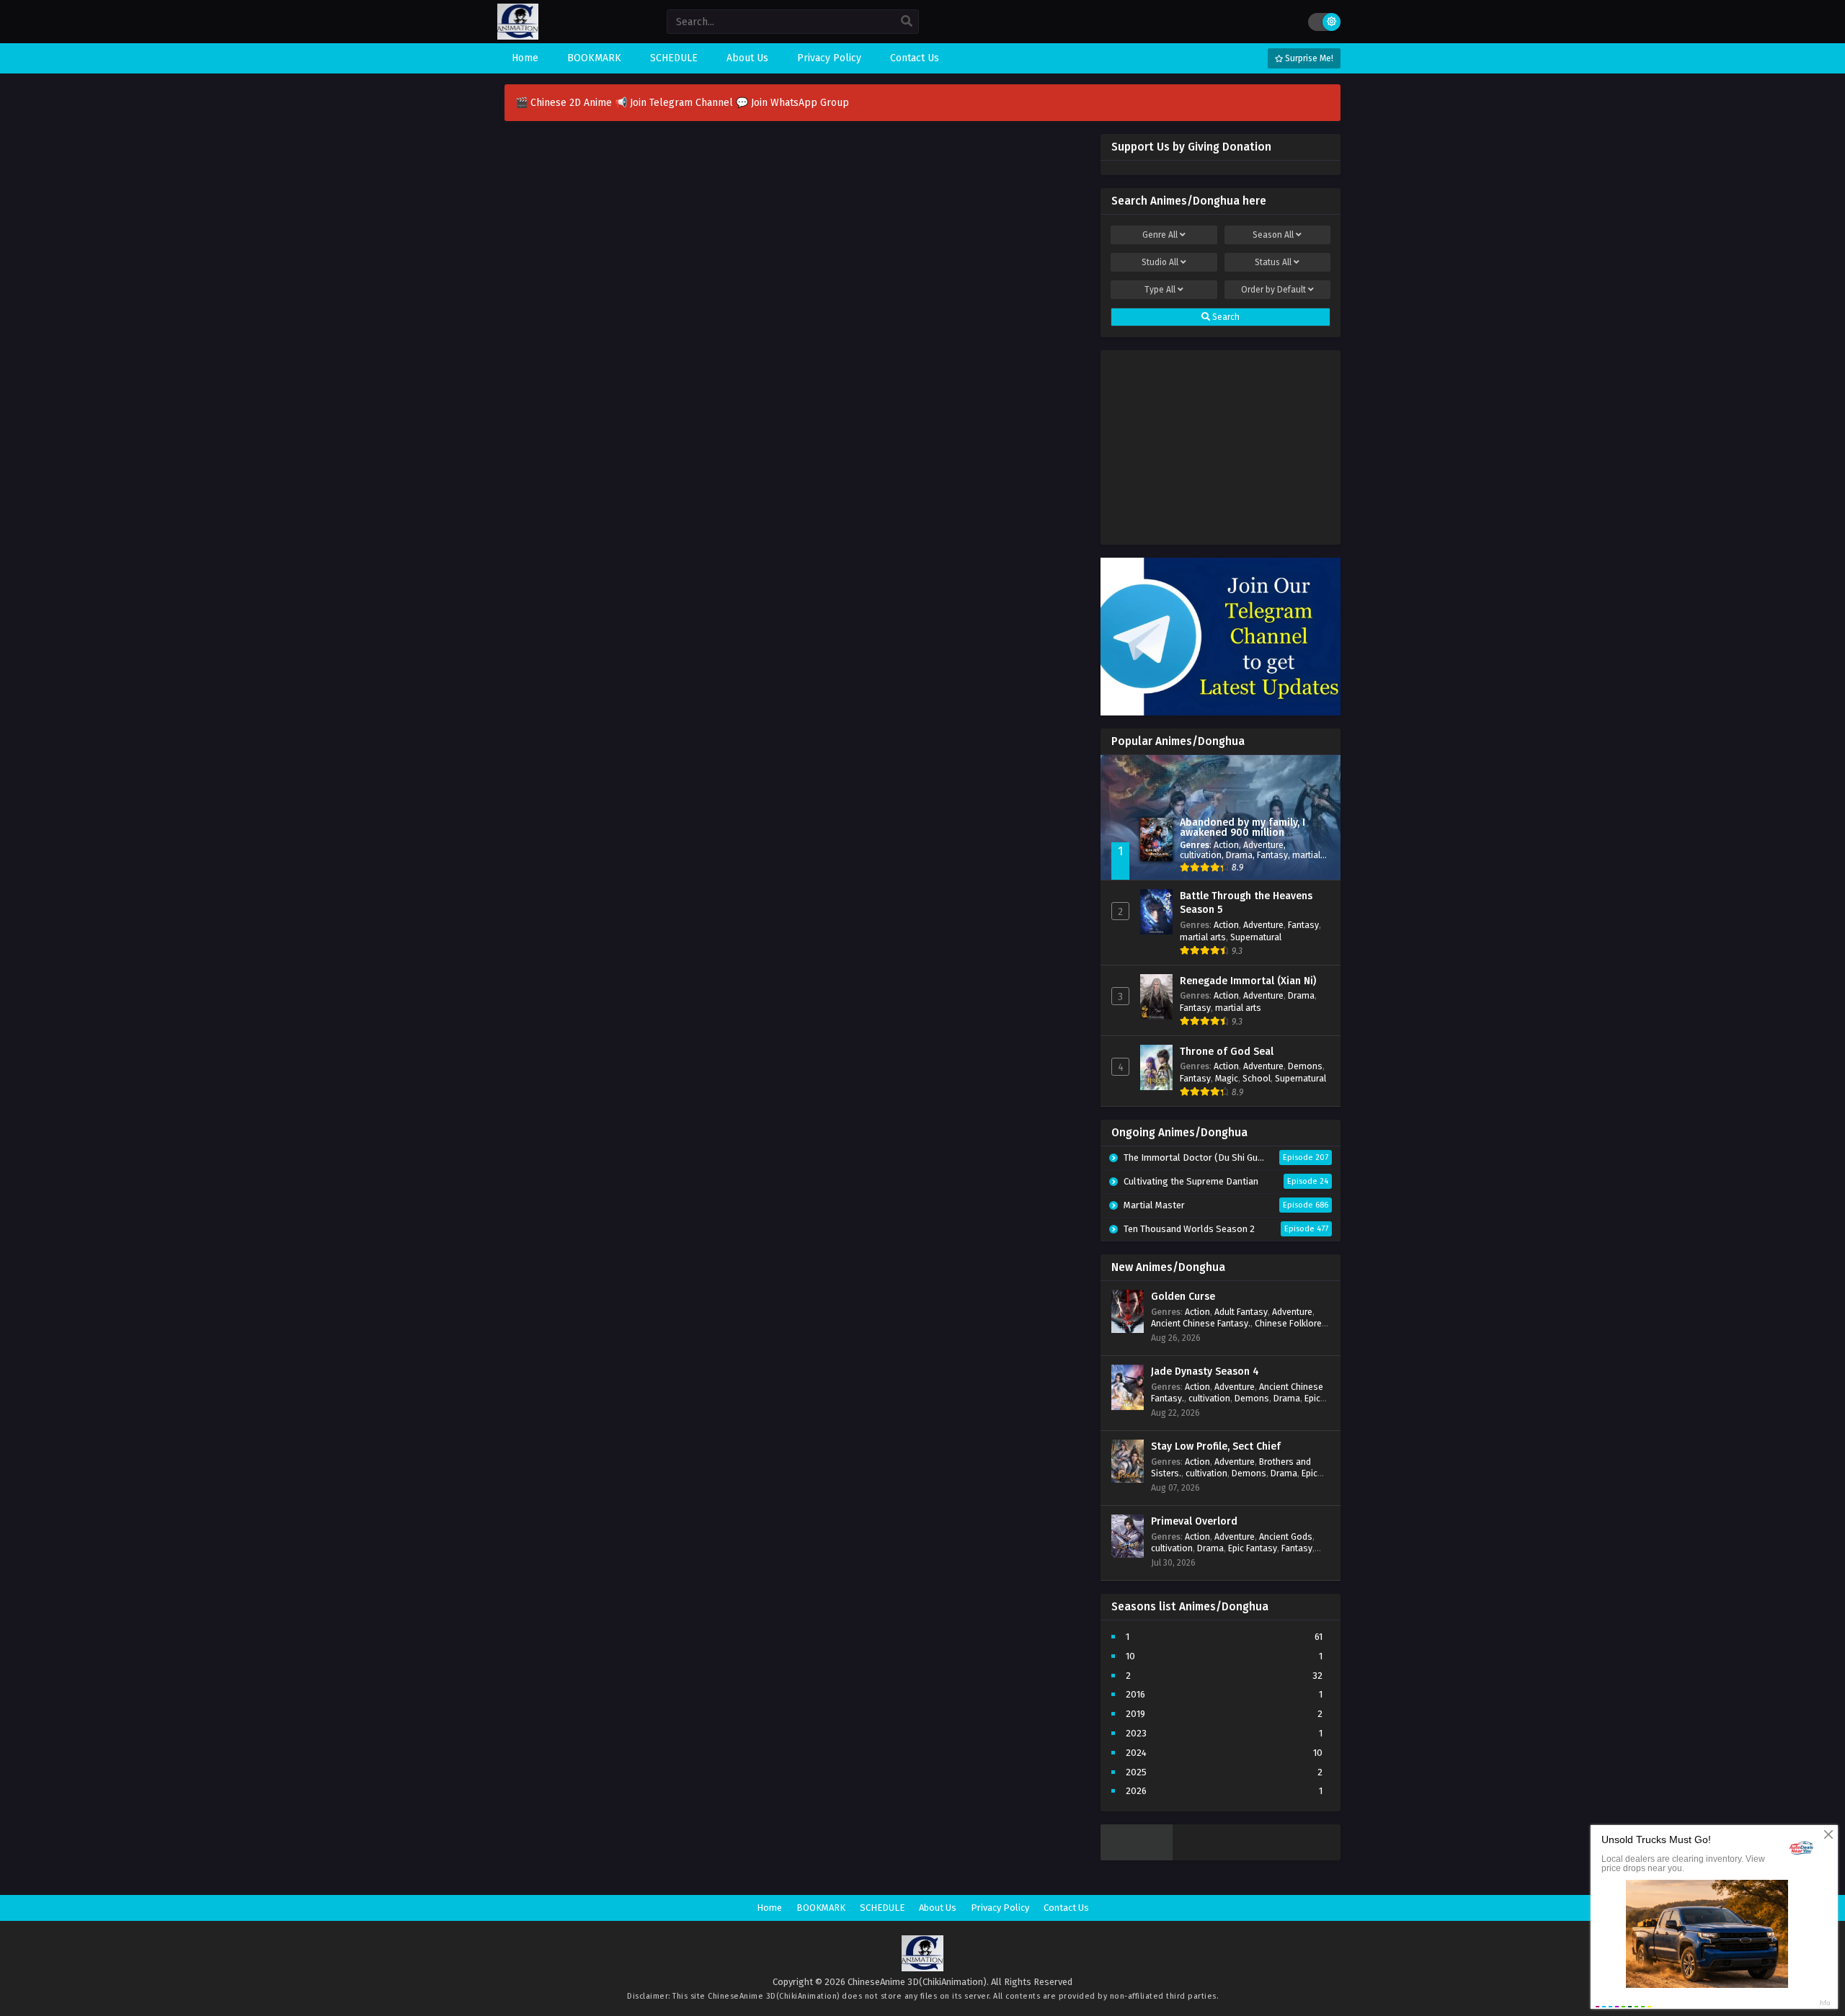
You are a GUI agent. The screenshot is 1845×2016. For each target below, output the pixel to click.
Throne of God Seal (1227, 1052)
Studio (1160, 262)
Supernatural (1256, 937)
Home (769, 1908)
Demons (1305, 1066)
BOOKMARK (821, 1908)
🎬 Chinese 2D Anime (565, 103)
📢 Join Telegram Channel (675, 103)
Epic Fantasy (1253, 1548)
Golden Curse (1183, 1297)
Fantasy (1272, 855)
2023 (1136, 1733)
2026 (1136, 1791)
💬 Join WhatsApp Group (792, 103)
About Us (938, 1908)
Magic (1227, 1078)
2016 (1135, 1694)
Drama (1239, 855)
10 (1130, 1656)
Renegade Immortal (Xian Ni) (1248, 981)
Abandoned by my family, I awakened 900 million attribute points (1242, 833)
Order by (1273, 290)
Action (1226, 845)
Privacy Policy (1000, 1908)
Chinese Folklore (1288, 1323)
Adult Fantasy (1241, 1312)
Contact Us (1066, 1908)
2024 (1136, 1753)
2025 (1136, 1772)
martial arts (1203, 937)
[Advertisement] (1221, 444)
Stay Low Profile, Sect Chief (1216, 1446)
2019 (1135, 1714)
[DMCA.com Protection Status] (1137, 1857)
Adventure (1263, 845)
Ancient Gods (1286, 1536)
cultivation (1201, 855)
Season (1273, 235)
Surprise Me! (1308, 58)
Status (1273, 262)
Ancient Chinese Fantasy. (1201, 1323)
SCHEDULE (882, 1908)
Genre (1160, 235)
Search (1225, 317)
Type (1160, 290)
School (1257, 1078)
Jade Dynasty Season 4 (1205, 1371)
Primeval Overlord (1194, 1521)
